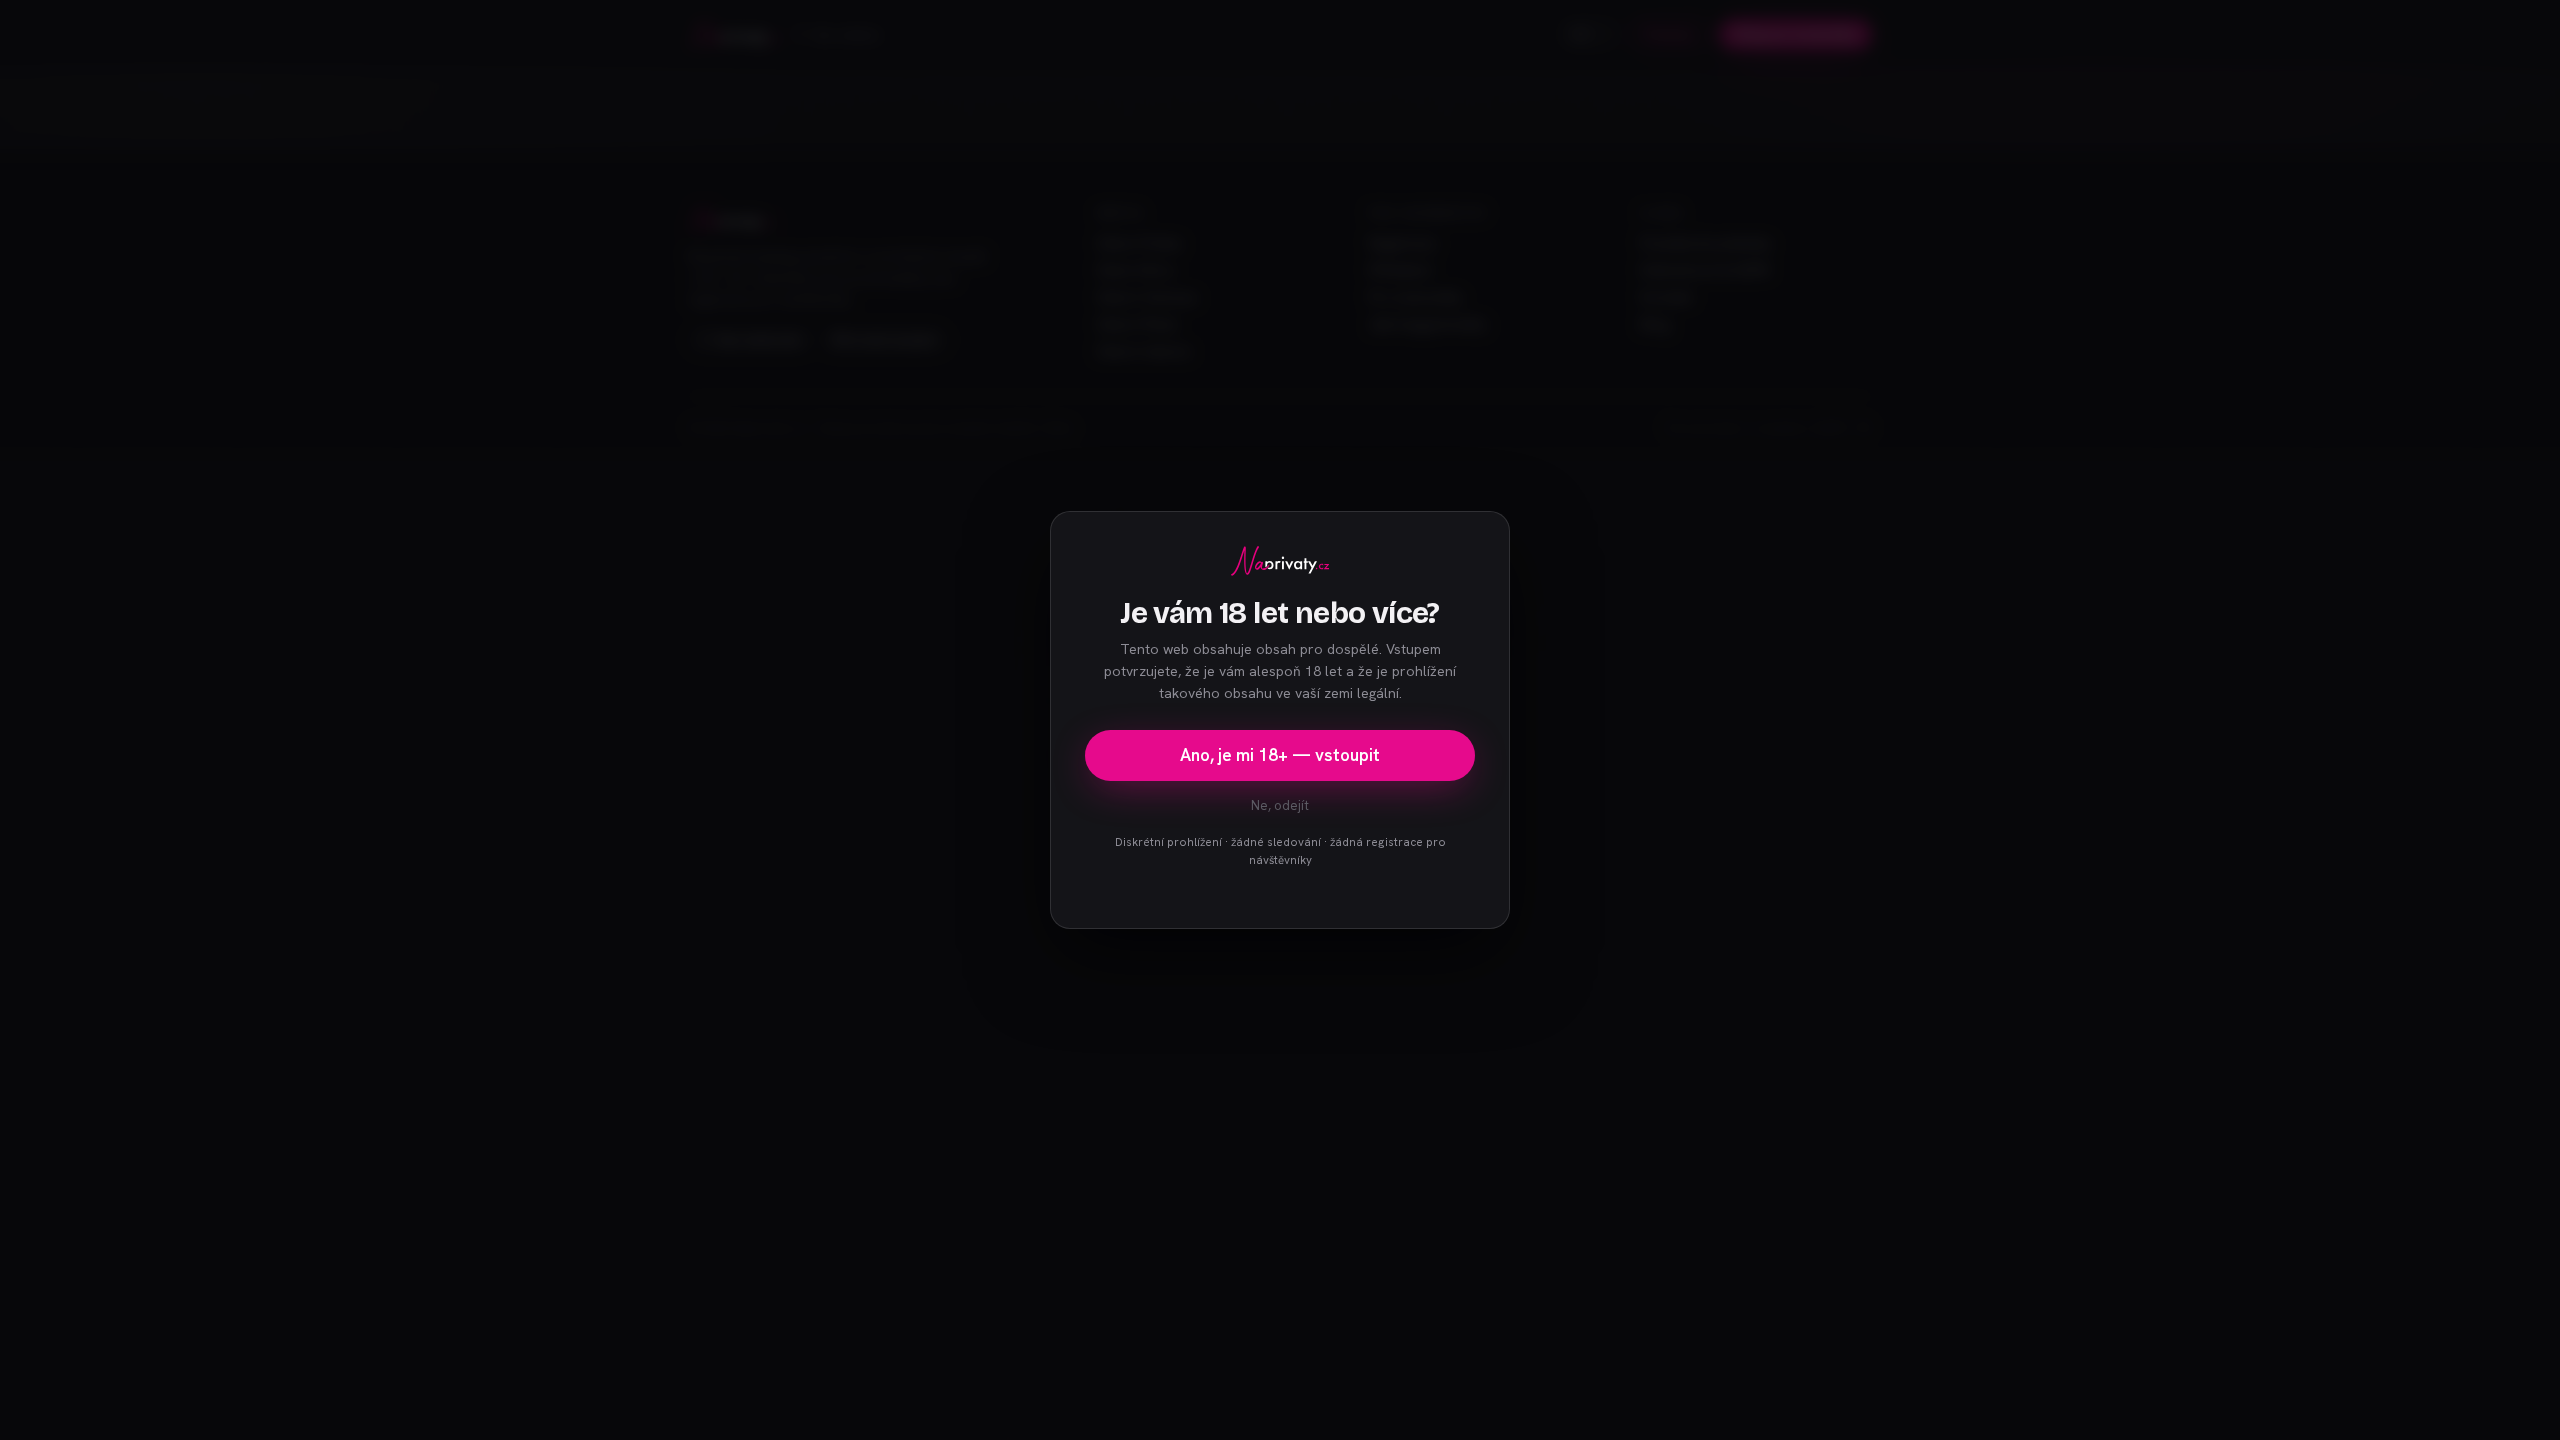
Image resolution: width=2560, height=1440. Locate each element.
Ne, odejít (1280, 805)
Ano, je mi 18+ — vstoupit (1280, 755)
